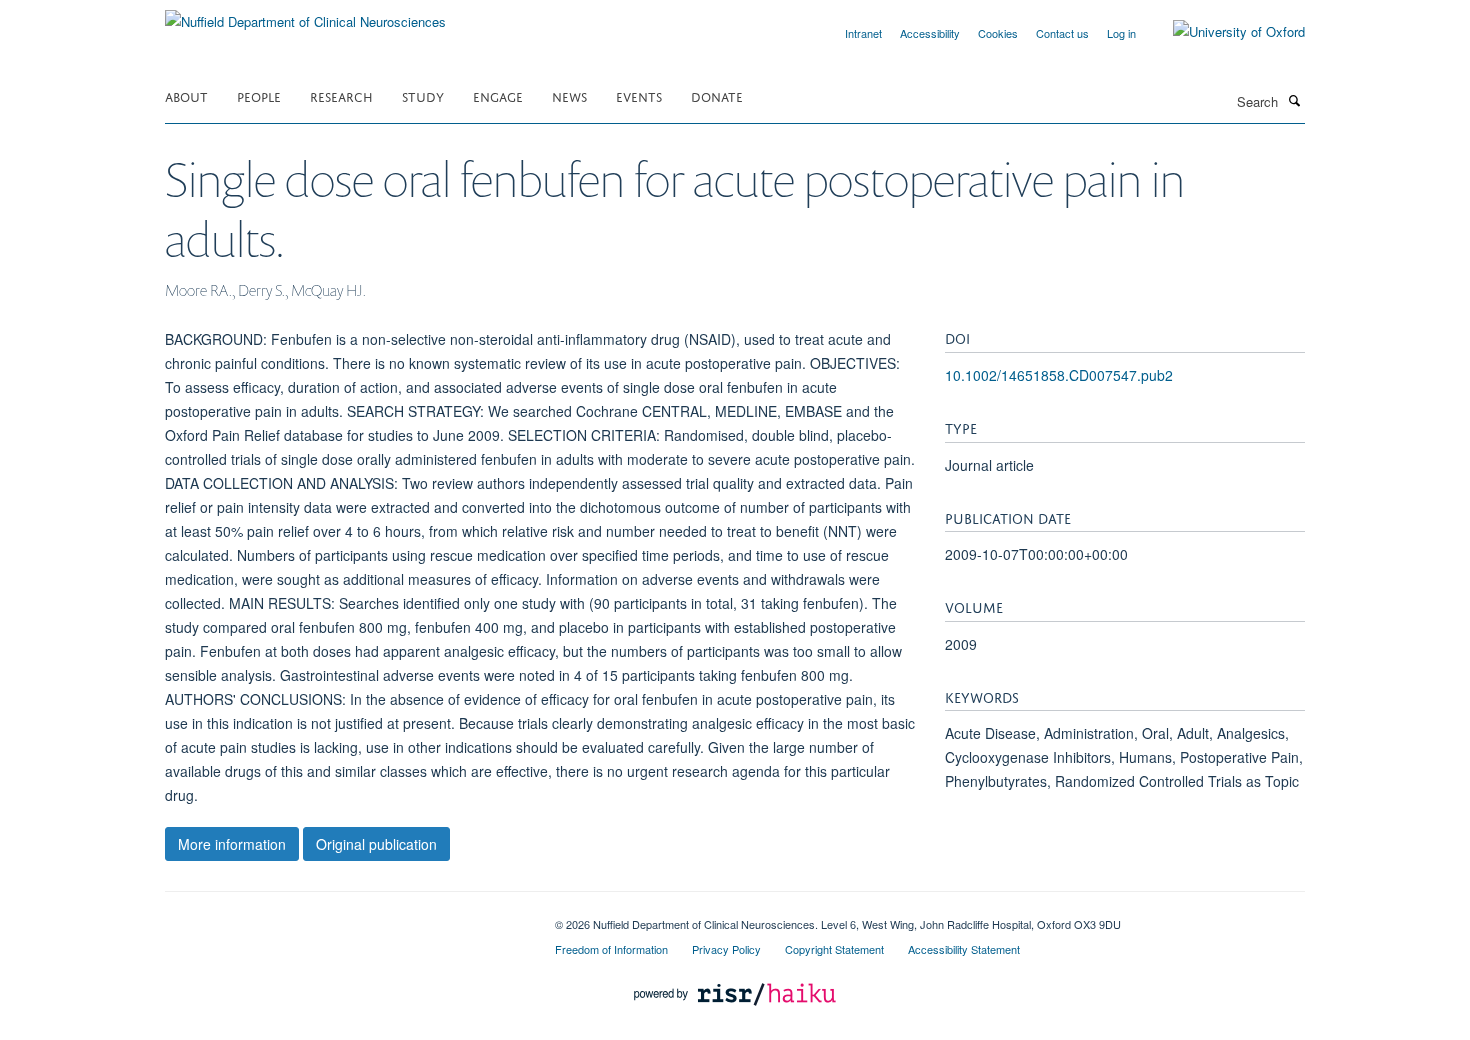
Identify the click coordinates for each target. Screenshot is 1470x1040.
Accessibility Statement (964, 949)
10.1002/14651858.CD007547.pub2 (1059, 375)
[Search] (1294, 100)
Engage (498, 95)
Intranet (863, 33)
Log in (1121, 33)
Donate (717, 95)
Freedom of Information (611, 949)
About (186, 95)
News (569, 95)
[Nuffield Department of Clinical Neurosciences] (305, 14)
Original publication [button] (376, 844)
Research (341, 95)
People (259, 95)
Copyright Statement (834, 949)
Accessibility (930, 33)
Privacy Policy (726, 949)
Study (423, 95)
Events (639, 95)
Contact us (1062, 33)
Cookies (998, 33)
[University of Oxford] (1224, 32)
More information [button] (232, 844)
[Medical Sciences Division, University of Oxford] (345, 917)
